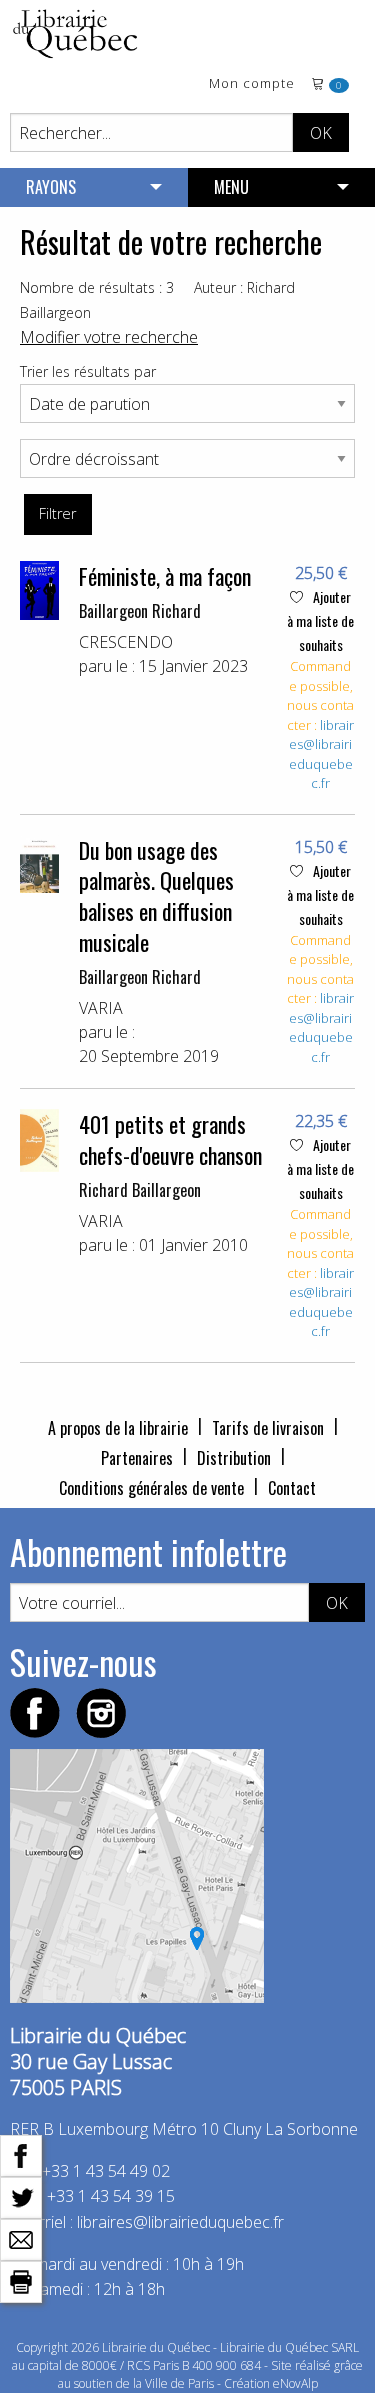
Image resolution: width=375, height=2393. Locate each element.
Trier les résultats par (88, 371)
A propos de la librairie (118, 1428)
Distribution (234, 1458)
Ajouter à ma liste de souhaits (320, 620)
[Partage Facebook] (21, 2154)
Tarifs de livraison (268, 1428)
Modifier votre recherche (109, 337)
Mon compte (252, 84)
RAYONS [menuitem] (51, 187)
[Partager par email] (21, 2238)
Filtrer (57, 513)
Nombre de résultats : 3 (97, 287)
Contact (292, 1488)
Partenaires (137, 1458)
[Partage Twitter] (21, 2196)
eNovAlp (295, 2383)
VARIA (101, 1008)
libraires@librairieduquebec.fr (322, 754)
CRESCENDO (126, 642)
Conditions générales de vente (151, 1488)
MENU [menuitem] (231, 187)
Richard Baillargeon (140, 1190)
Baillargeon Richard (140, 611)
